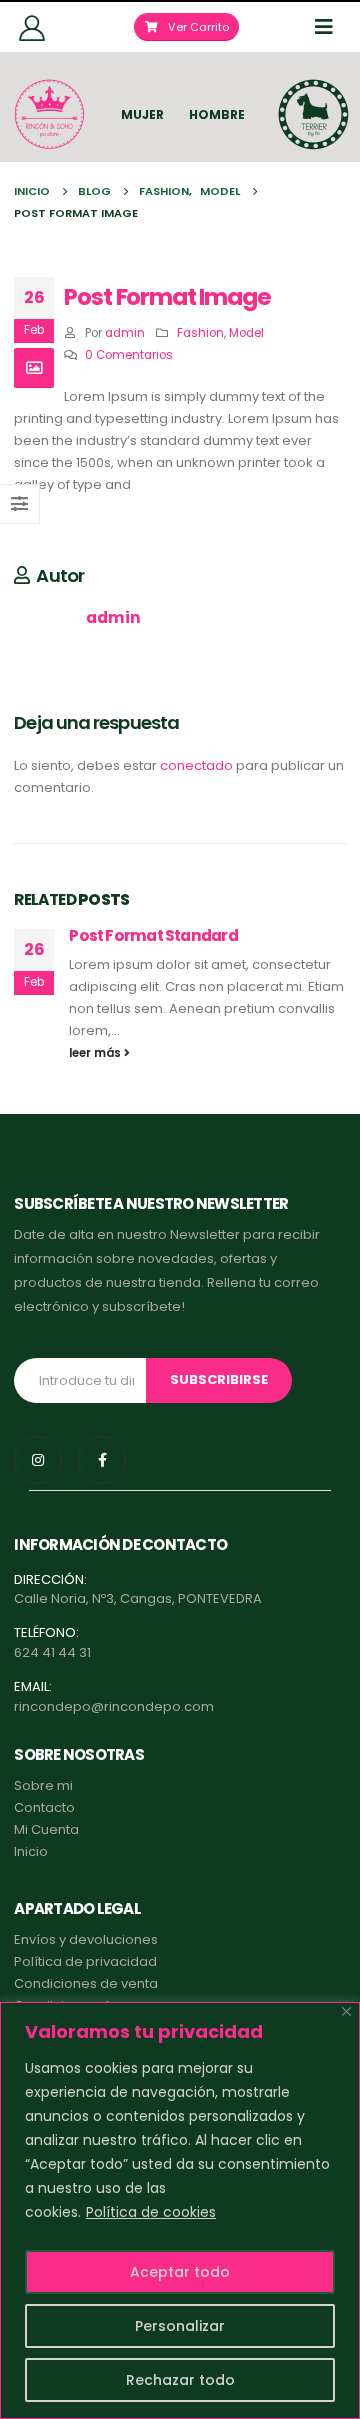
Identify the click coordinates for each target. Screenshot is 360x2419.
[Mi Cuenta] (31, 27)
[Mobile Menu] (330, 27)
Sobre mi (43, 1785)
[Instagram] (38, 1460)
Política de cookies (151, 2212)
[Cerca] (346, 2011)
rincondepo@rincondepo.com (114, 1706)
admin (125, 333)
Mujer (142, 114)
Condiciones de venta (86, 1983)
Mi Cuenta (46, 1829)
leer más (96, 1053)
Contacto (44, 1807)
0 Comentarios (129, 355)
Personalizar (180, 2326)
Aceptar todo (180, 2272)
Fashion (200, 333)
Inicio (31, 1851)
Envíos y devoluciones (86, 1939)
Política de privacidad (85, 1961)
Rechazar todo (180, 2380)
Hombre (217, 114)
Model (246, 333)
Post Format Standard (153, 935)
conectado (196, 765)
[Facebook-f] (102, 1460)
